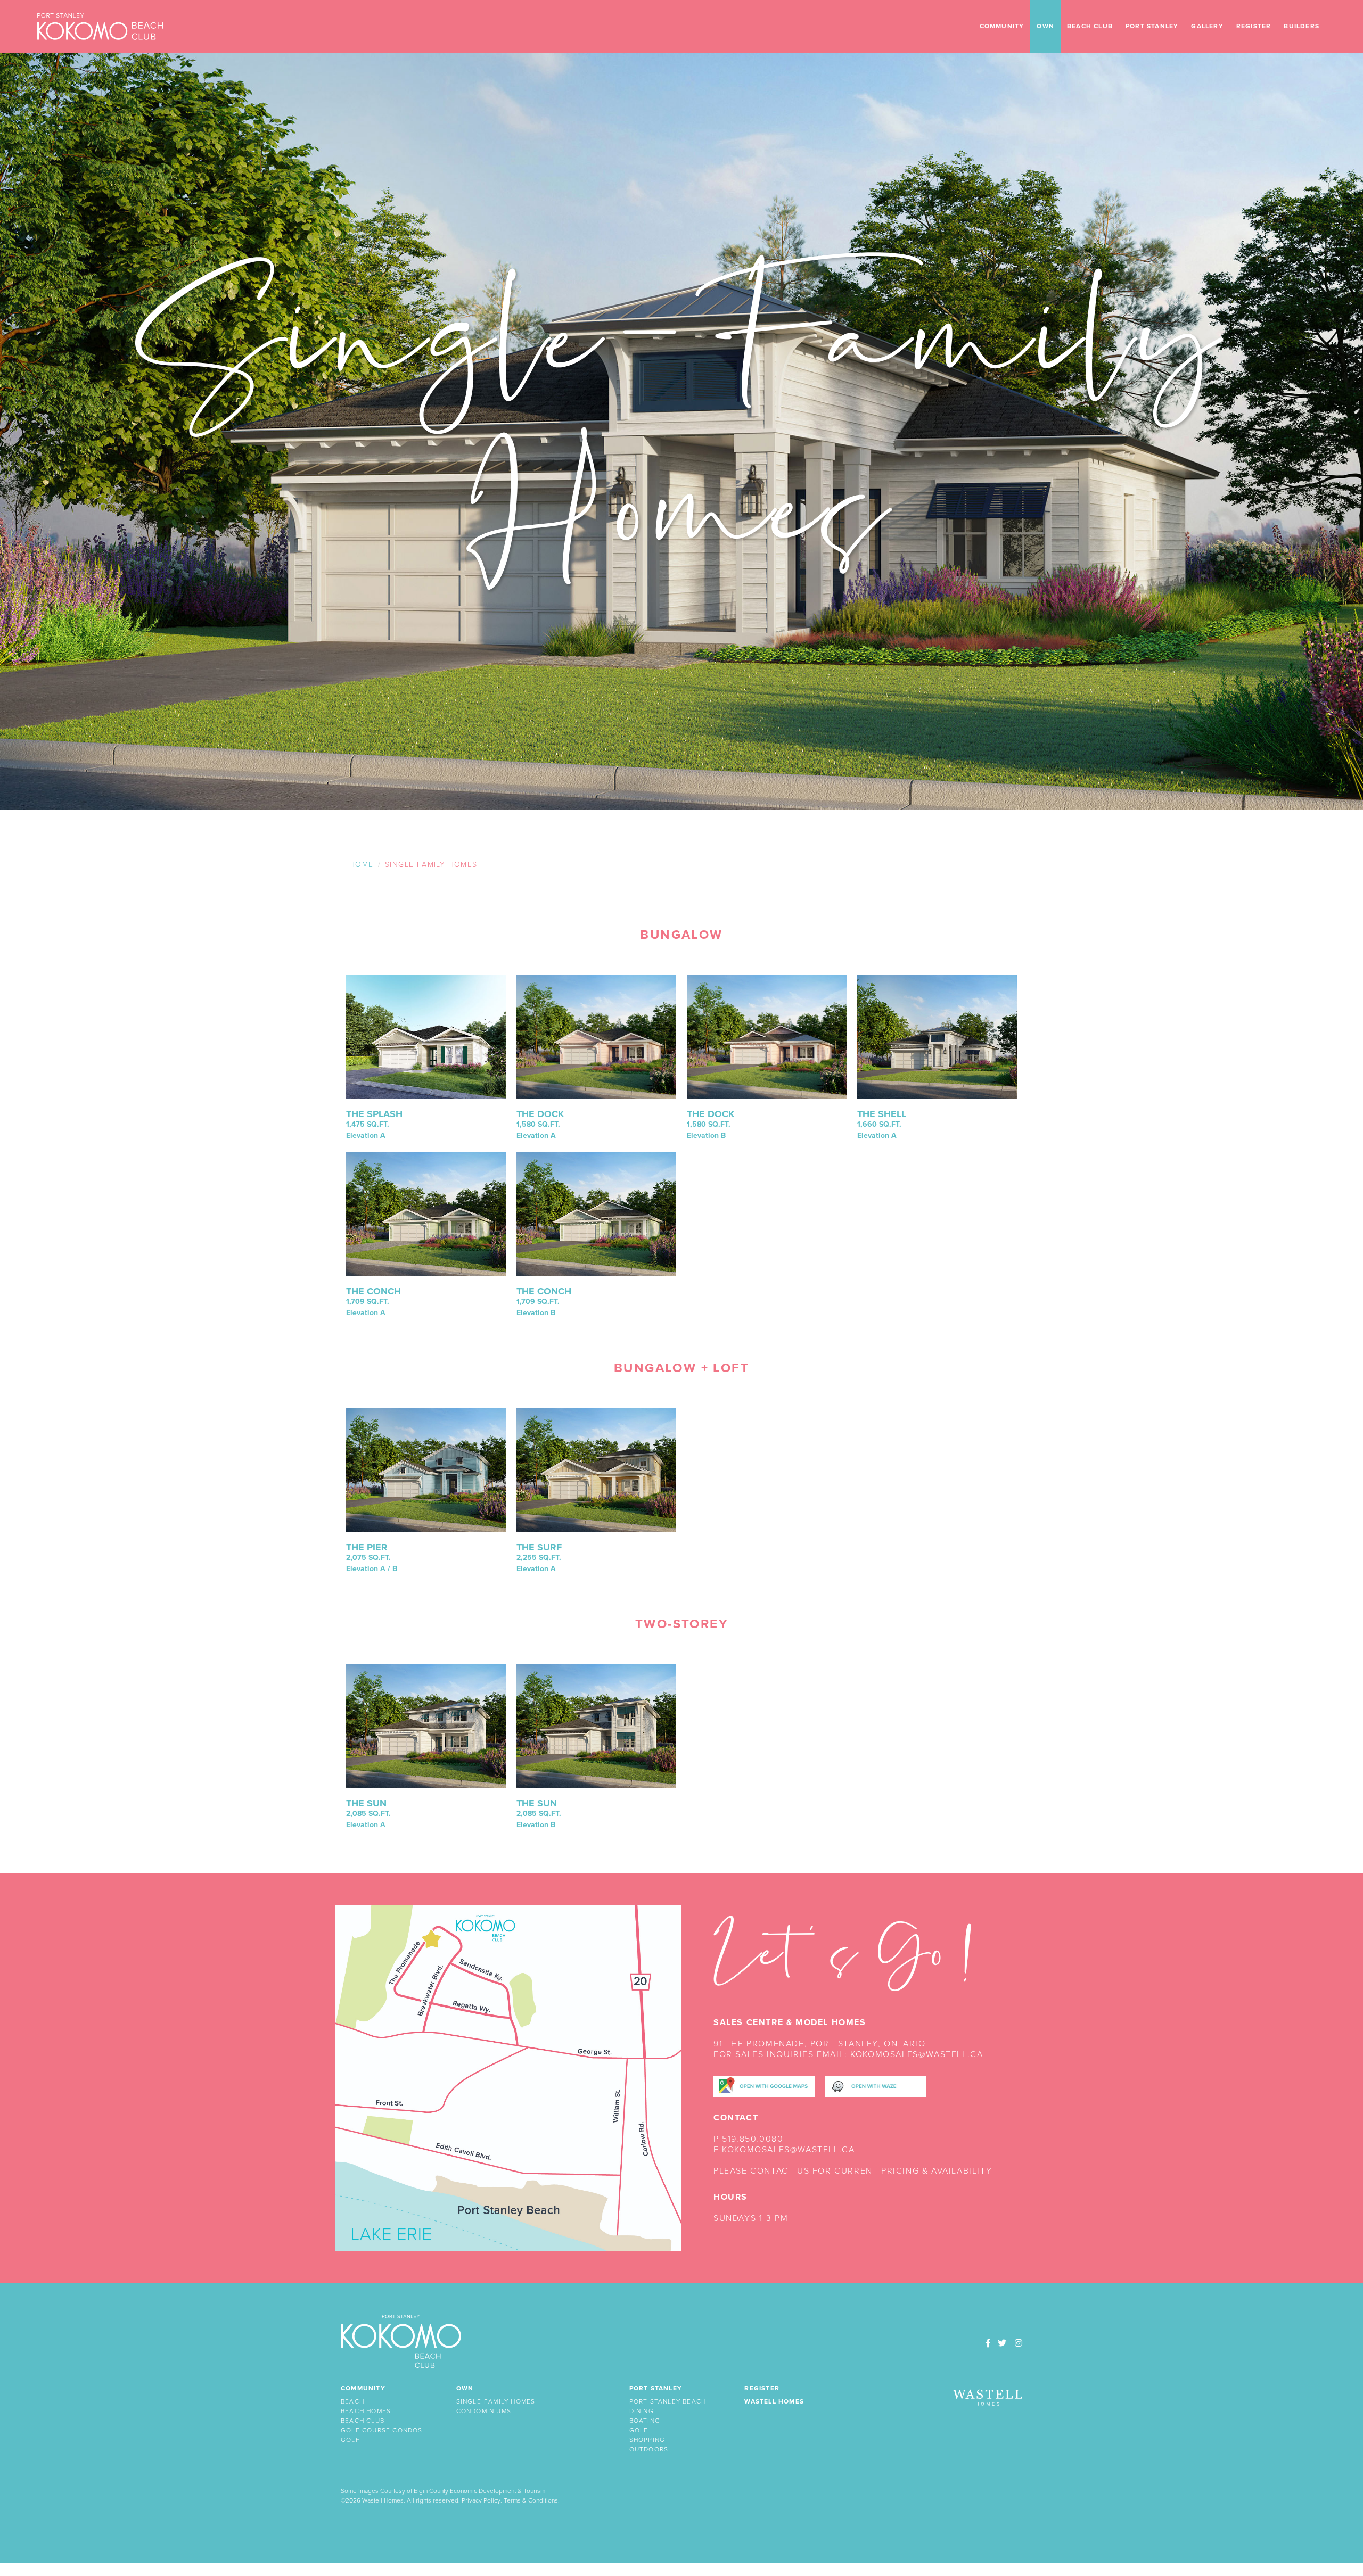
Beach (352, 2402)
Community (363, 2388)
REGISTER (1254, 26)
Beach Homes (366, 2411)
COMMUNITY (1002, 26)
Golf (350, 2440)
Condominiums (484, 2411)
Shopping (647, 2440)
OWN (1045, 26)
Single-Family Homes (496, 2402)
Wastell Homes (774, 2402)
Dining (642, 2411)
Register (762, 2388)
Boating (645, 2421)
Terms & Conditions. (532, 2501)
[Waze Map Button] (876, 2086)
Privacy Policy (481, 2501)
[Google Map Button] (764, 2086)
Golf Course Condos (382, 2430)
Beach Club (1090, 26)
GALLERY (1207, 26)
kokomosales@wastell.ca (917, 2054)
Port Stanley (1152, 26)
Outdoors (649, 2450)
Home (362, 865)
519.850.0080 (753, 2139)
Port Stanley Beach (668, 2402)
